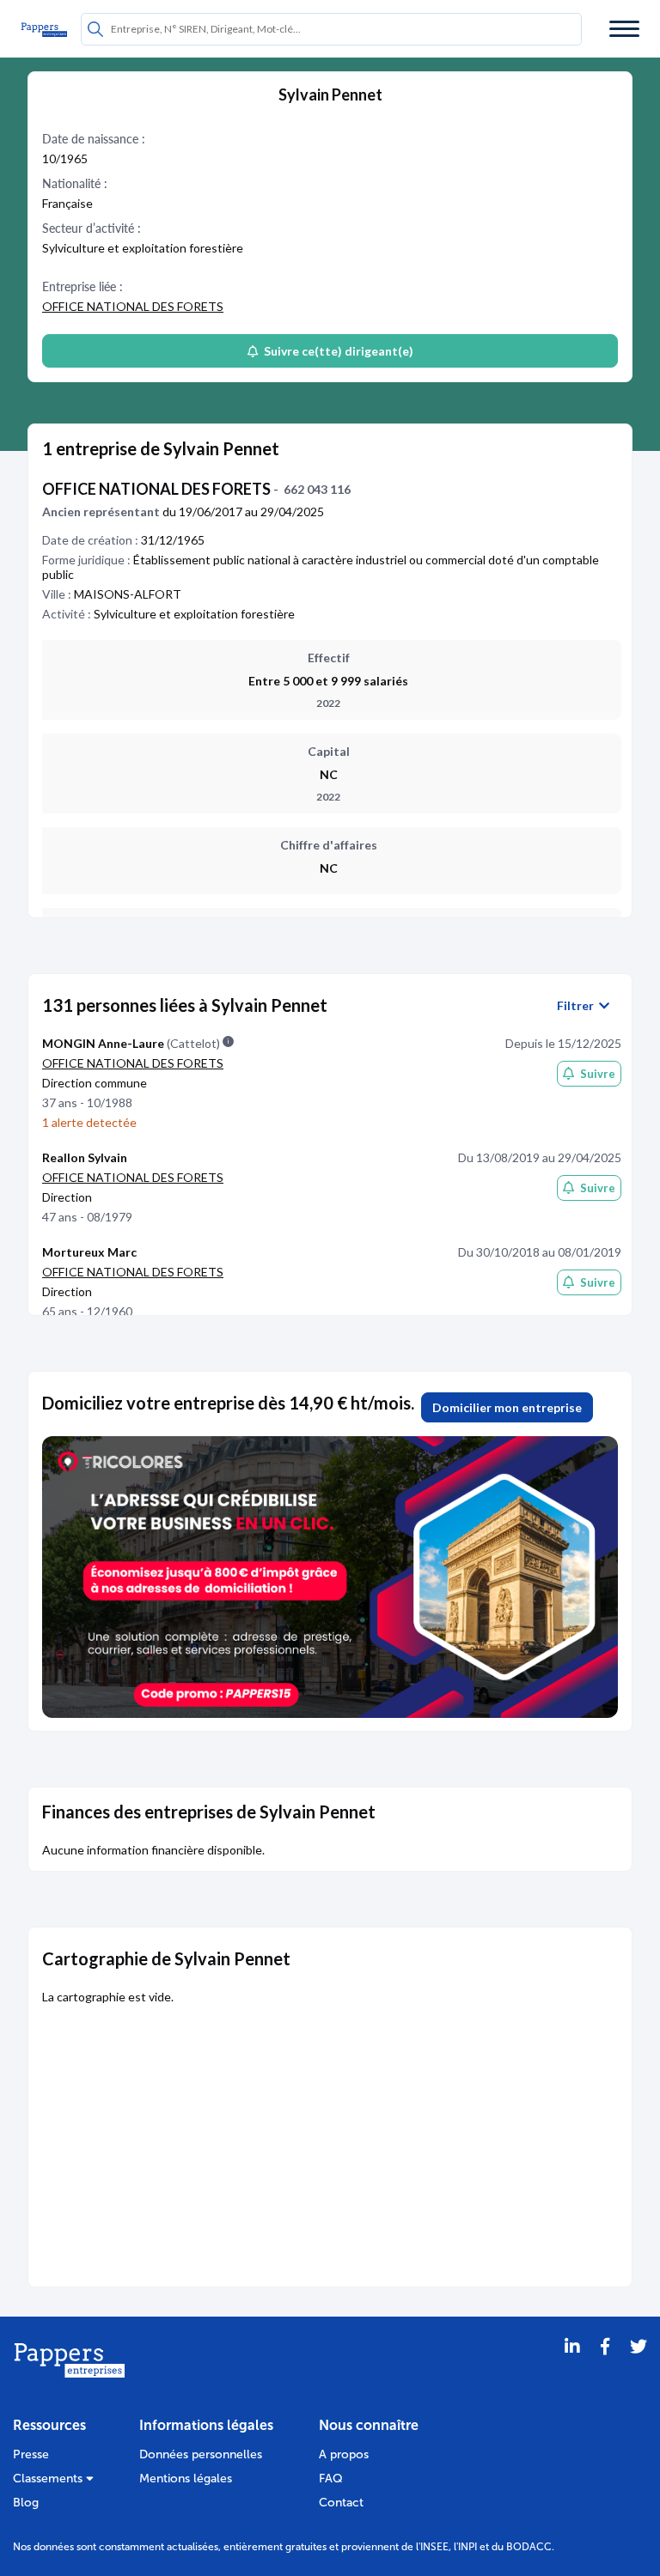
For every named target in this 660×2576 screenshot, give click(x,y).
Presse (31, 2454)
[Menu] (624, 29)
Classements (49, 2479)
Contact (341, 2503)
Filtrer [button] (578, 1006)
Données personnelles (201, 2454)
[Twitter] (639, 2368)
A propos (344, 2454)
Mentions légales (186, 2479)
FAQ (331, 2479)
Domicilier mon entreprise (507, 1407)
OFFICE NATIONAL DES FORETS (133, 306)
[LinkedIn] (572, 2368)
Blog (26, 2503)
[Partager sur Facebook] (605, 2368)
